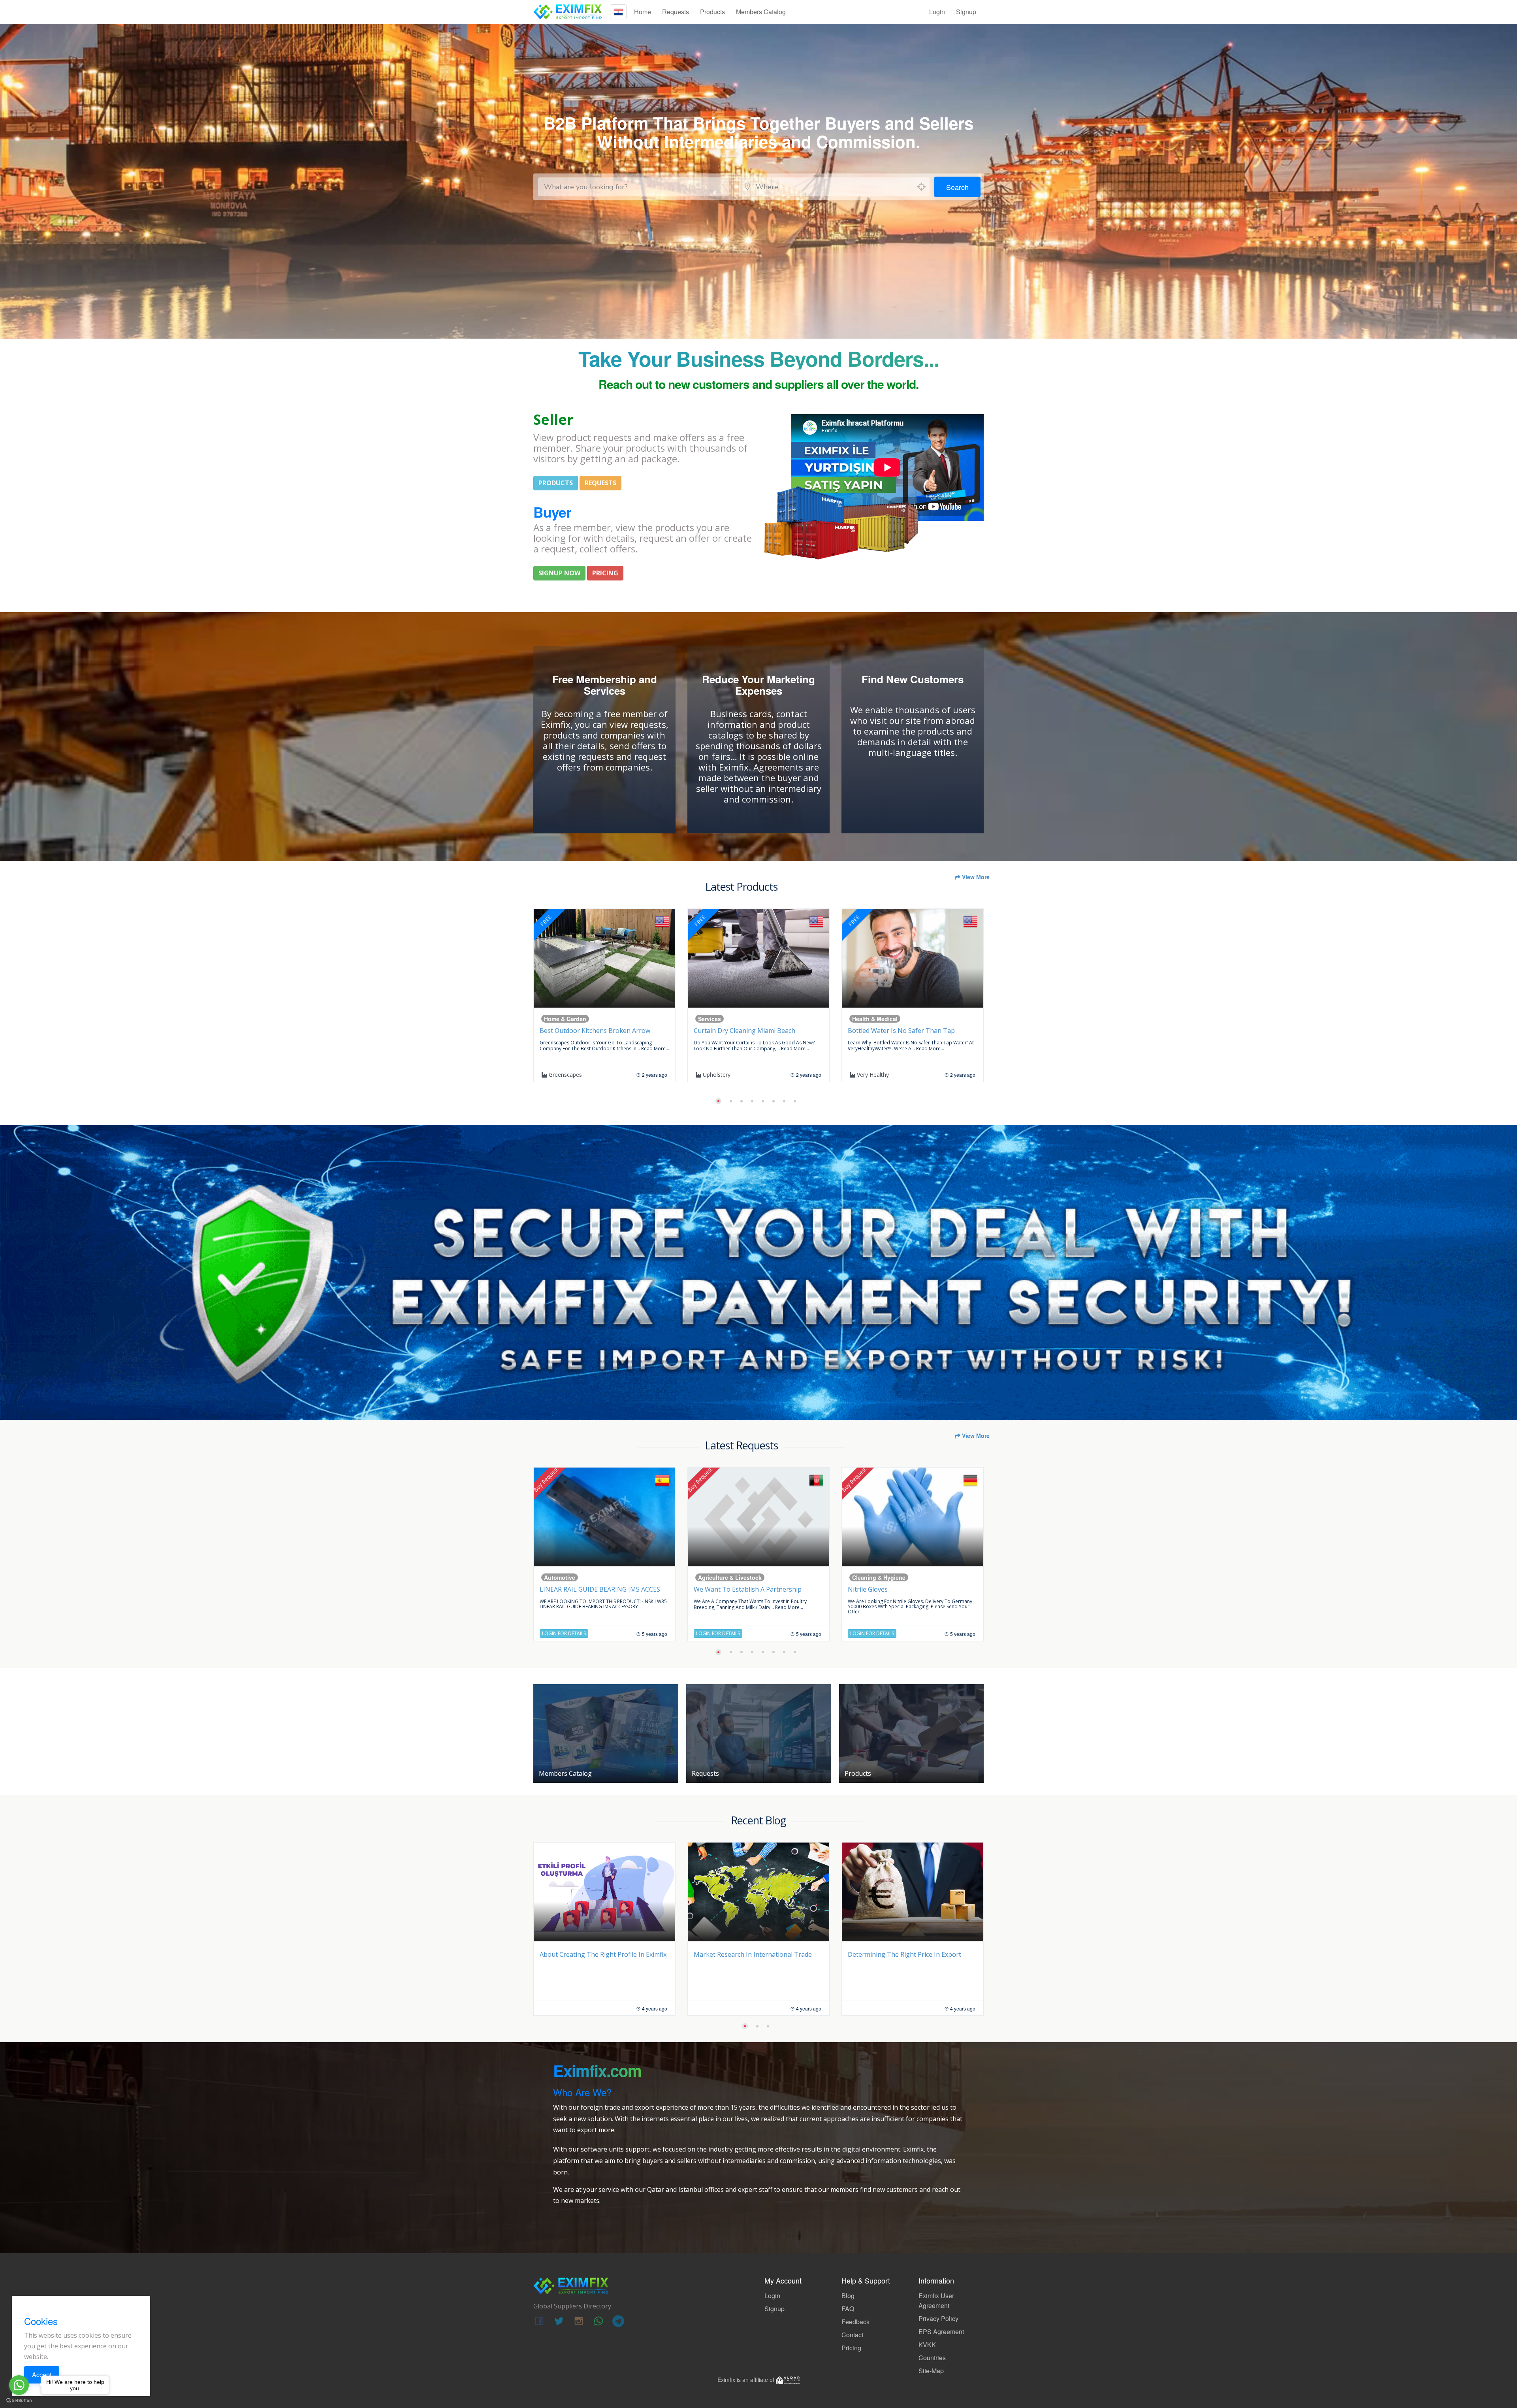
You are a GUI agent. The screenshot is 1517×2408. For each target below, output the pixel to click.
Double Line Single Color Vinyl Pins (591, 1031)
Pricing (851, 2348)
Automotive (560, 1019)
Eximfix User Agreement (936, 2301)
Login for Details (564, 1633)
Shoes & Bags (871, 1577)
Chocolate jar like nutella (732, 1589)
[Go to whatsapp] (19, 2385)
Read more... (619, 1049)
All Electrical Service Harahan (736, 1031)
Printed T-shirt (562, 1589)
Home (643, 12)
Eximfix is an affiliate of (747, 2380)
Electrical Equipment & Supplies (741, 1019)
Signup (966, 12)
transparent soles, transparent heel (903, 1589)
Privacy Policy (938, 2319)
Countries (932, 2358)
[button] (717, 1101)
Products (712, 12)
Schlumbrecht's (721, 1075)
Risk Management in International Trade (908, 1954)
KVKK (927, 2345)
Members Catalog (761, 12)
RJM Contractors (877, 1075)
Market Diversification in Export (587, 1954)
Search (957, 187)
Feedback (855, 2322)
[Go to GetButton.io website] (19, 2400)
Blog (848, 2296)
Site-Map (931, 2371)
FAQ (848, 2309)
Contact (852, 2335)
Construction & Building (885, 1019)
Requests (676, 12)
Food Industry (717, 1577)
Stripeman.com (568, 1075)
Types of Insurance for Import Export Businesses (750, 1960)
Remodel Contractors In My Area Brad (904, 1031)
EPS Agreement (941, 2332)
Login (937, 12)
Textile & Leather (567, 1577)
